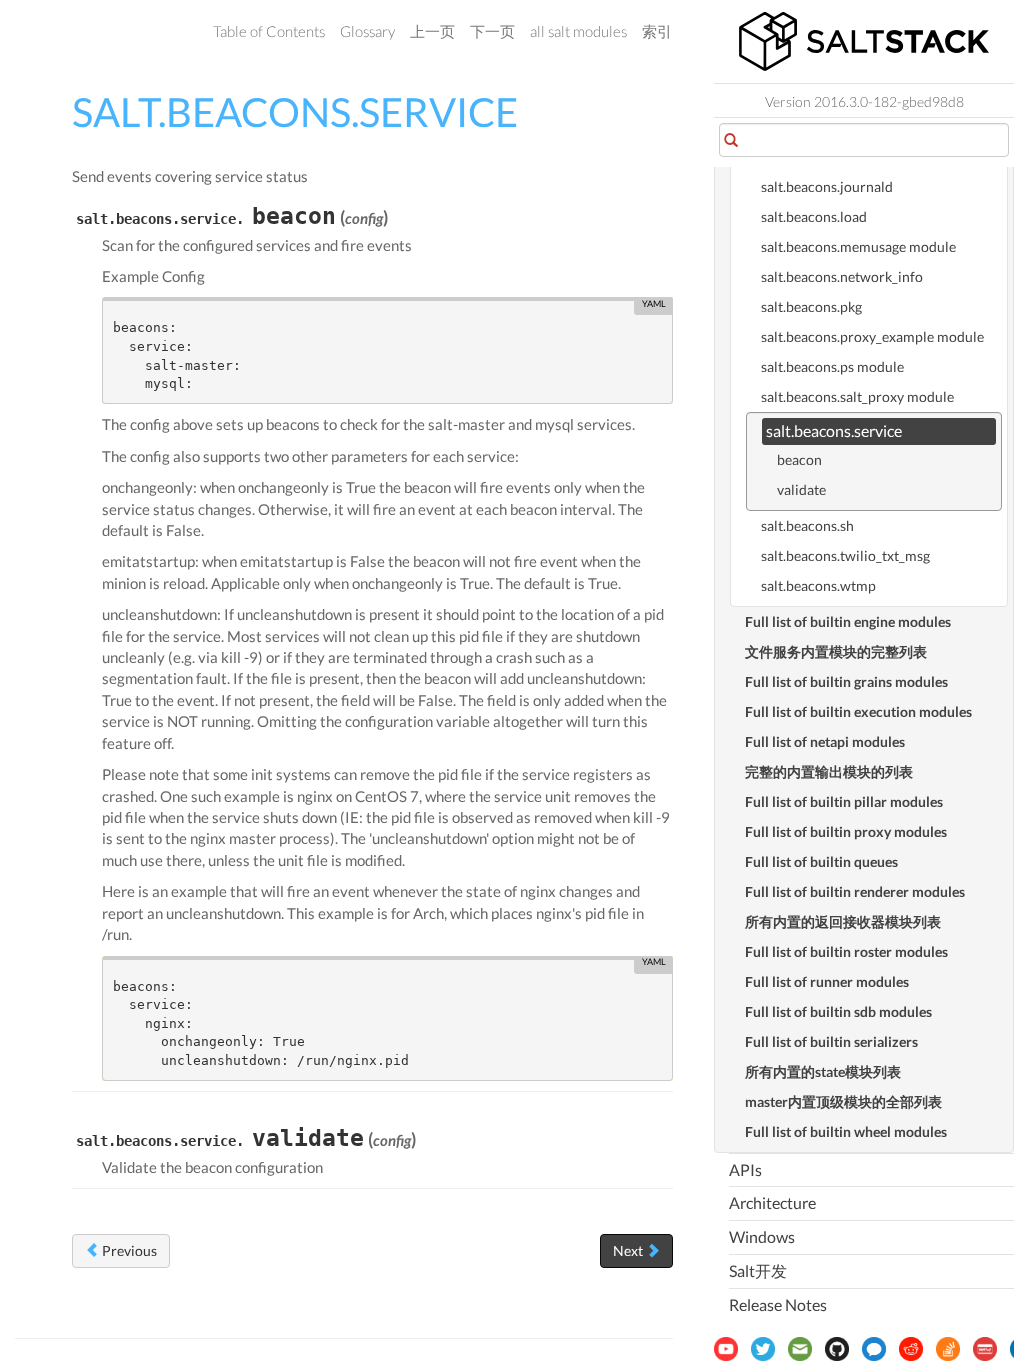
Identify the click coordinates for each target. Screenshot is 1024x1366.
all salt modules (578, 31)
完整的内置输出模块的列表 (829, 771)
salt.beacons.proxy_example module (872, 336)
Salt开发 (758, 1270)
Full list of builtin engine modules (848, 621)
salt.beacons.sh (807, 525)
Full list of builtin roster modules (846, 951)
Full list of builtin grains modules (846, 681)
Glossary (367, 31)
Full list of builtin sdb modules (838, 1011)
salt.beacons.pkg (811, 306)
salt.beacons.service (834, 430)
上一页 (432, 31)
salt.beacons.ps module (832, 366)
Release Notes (778, 1304)
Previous (128, 1250)
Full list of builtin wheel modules (846, 1131)
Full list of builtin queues (821, 861)
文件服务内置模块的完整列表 (836, 651)
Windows (762, 1236)
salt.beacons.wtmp (818, 585)
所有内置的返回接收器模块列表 (843, 921)
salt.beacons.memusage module (858, 246)
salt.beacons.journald (827, 186)
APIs (745, 1169)
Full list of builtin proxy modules (846, 831)
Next (629, 1250)
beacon (799, 459)
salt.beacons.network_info (842, 276)
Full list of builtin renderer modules (855, 891)
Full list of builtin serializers (831, 1041)
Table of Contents (269, 31)
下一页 (492, 31)
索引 (657, 31)
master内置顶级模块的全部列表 (843, 1101)
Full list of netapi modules (825, 741)
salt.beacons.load (814, 216)
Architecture (772, 1202)
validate (801, 489)
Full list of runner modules (827, 981)
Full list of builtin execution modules (858, 711)
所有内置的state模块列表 (823, 1071)
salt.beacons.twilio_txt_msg (845, 555)
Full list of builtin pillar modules (844, 801)
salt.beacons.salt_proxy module (857, 396)
